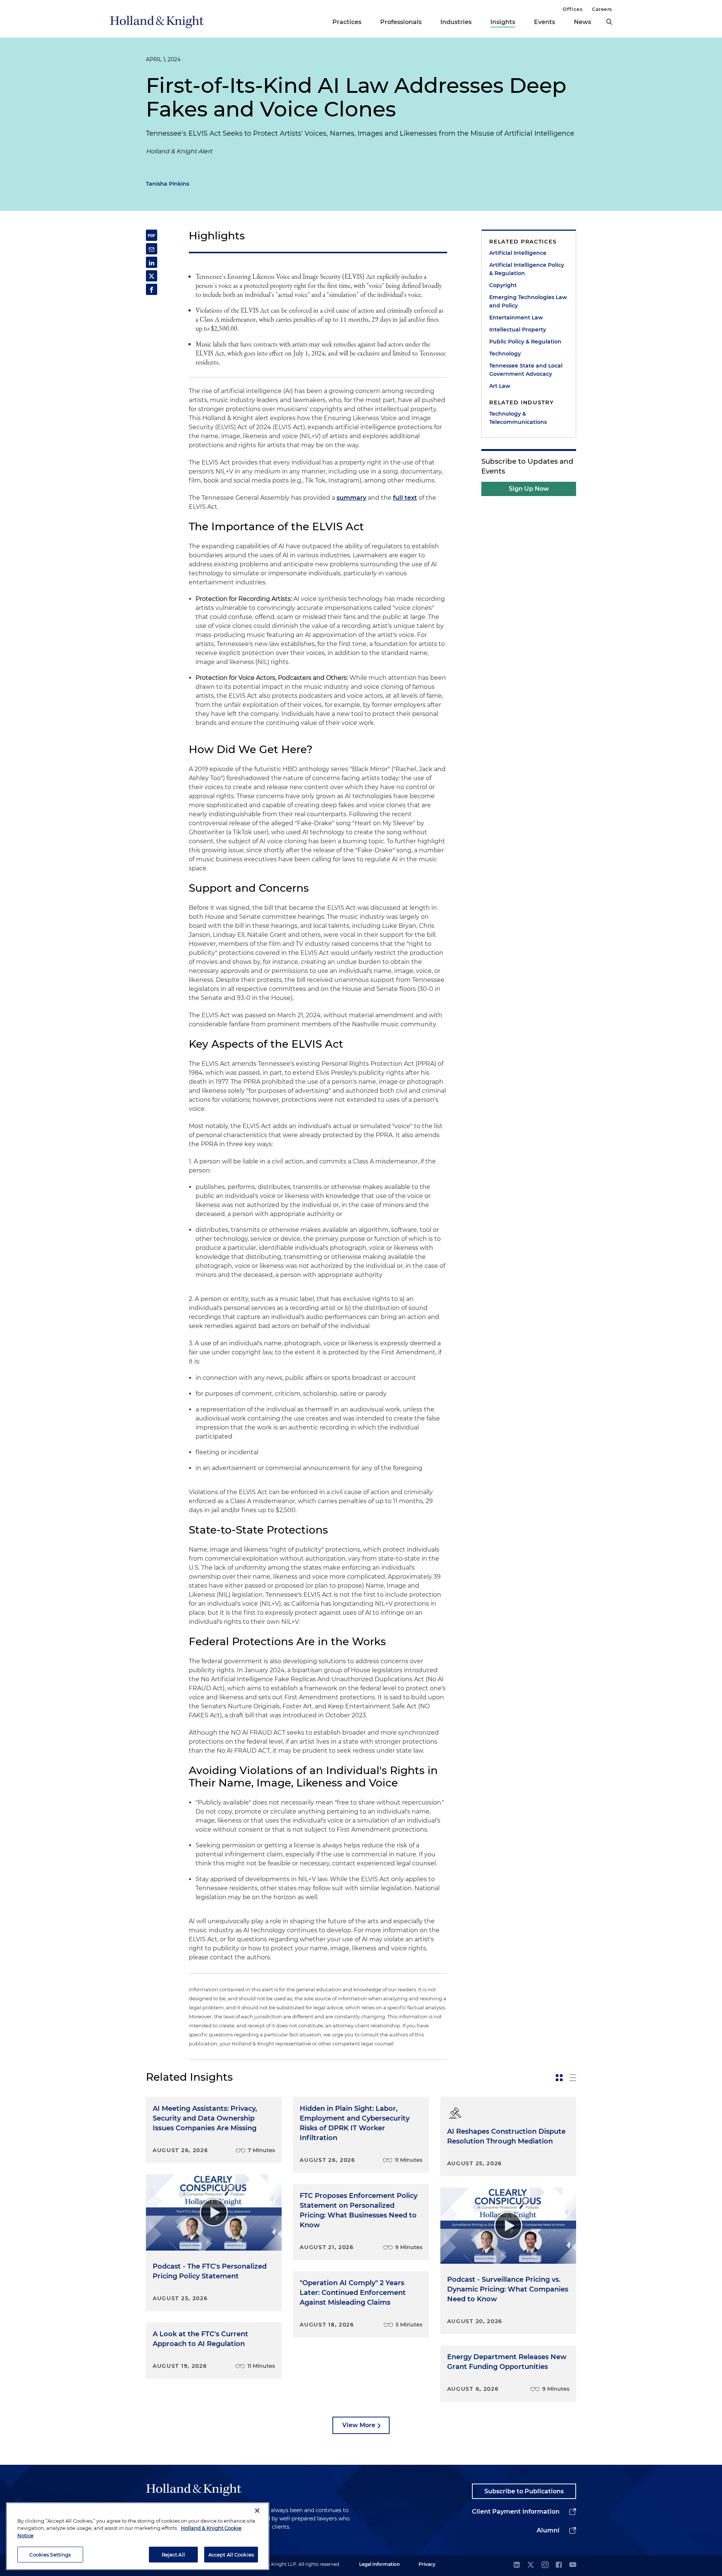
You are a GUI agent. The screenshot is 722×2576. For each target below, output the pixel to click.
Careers (602, 9)
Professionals (401, 22)
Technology (505, 354)
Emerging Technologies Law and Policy (528, 301)
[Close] (257, 2511)
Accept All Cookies (231, 2554)
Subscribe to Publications (524, 2491)
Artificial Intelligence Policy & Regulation (527, 269)
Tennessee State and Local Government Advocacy (526, 370)
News (582, 22)
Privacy (427, 2564)
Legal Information (379, 2564)
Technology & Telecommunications (518, 418)
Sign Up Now (529, 489)
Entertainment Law (516, 318)
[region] (138, 2536)
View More (359, 2425)
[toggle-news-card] (559, 2078)
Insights (503, 22)
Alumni (548, 2530)
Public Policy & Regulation (525, 342)
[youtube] (573, 2565)
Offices (573, 9)
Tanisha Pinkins (168, 184)
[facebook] (559, 2565)
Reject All (173, 2554)
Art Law (500, 386)
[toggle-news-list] (573, 2078)
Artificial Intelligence (518, 253)
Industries (456, 22)
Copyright (503, 285)
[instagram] (545, 2565)
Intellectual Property (518, 330)
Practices (347, 22)
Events (545, 22)
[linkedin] (517, 2565)
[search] (609, 22)
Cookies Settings (50, 2554)
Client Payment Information (516, 2512)
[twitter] (531, 2565)
